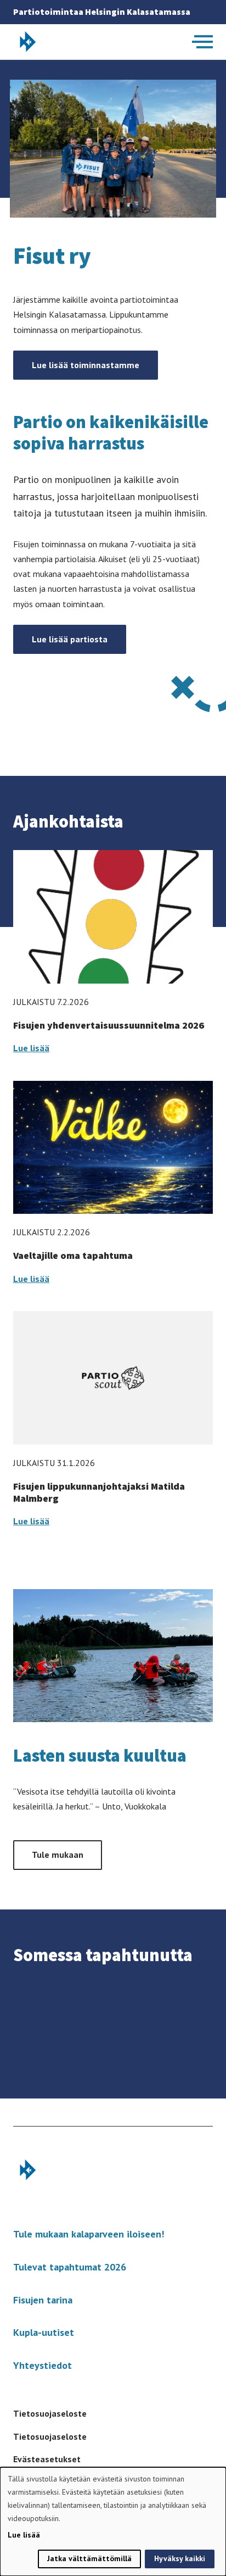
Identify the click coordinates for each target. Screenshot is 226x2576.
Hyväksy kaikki (180, 2558)
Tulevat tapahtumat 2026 (70, 2267)
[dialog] (113, 2522)
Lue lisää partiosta (70, 639)
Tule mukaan (58, 1855)
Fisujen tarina (43, 2300)
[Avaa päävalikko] (202, 42)
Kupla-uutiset (44, 2332)
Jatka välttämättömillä (89, 2558)
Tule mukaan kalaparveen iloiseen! (89, 2234)
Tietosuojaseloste (50, 2413)
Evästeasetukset (47, 2459)
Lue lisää (31, 1048)
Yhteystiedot (43, 2365)
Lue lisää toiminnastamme (86, 365)
